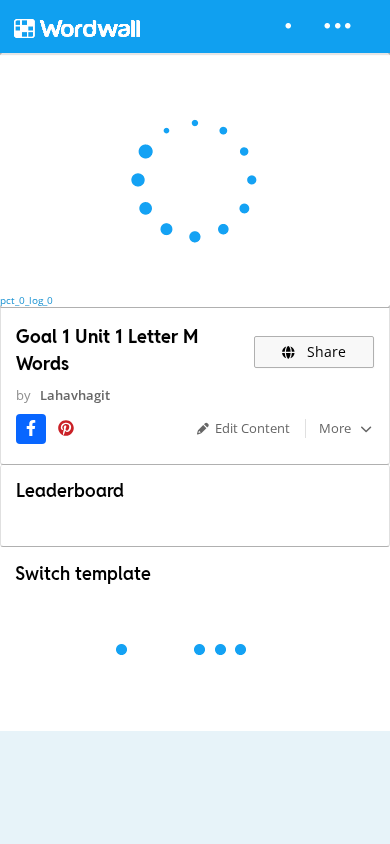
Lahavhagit (75, 395)
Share (324, 351)
